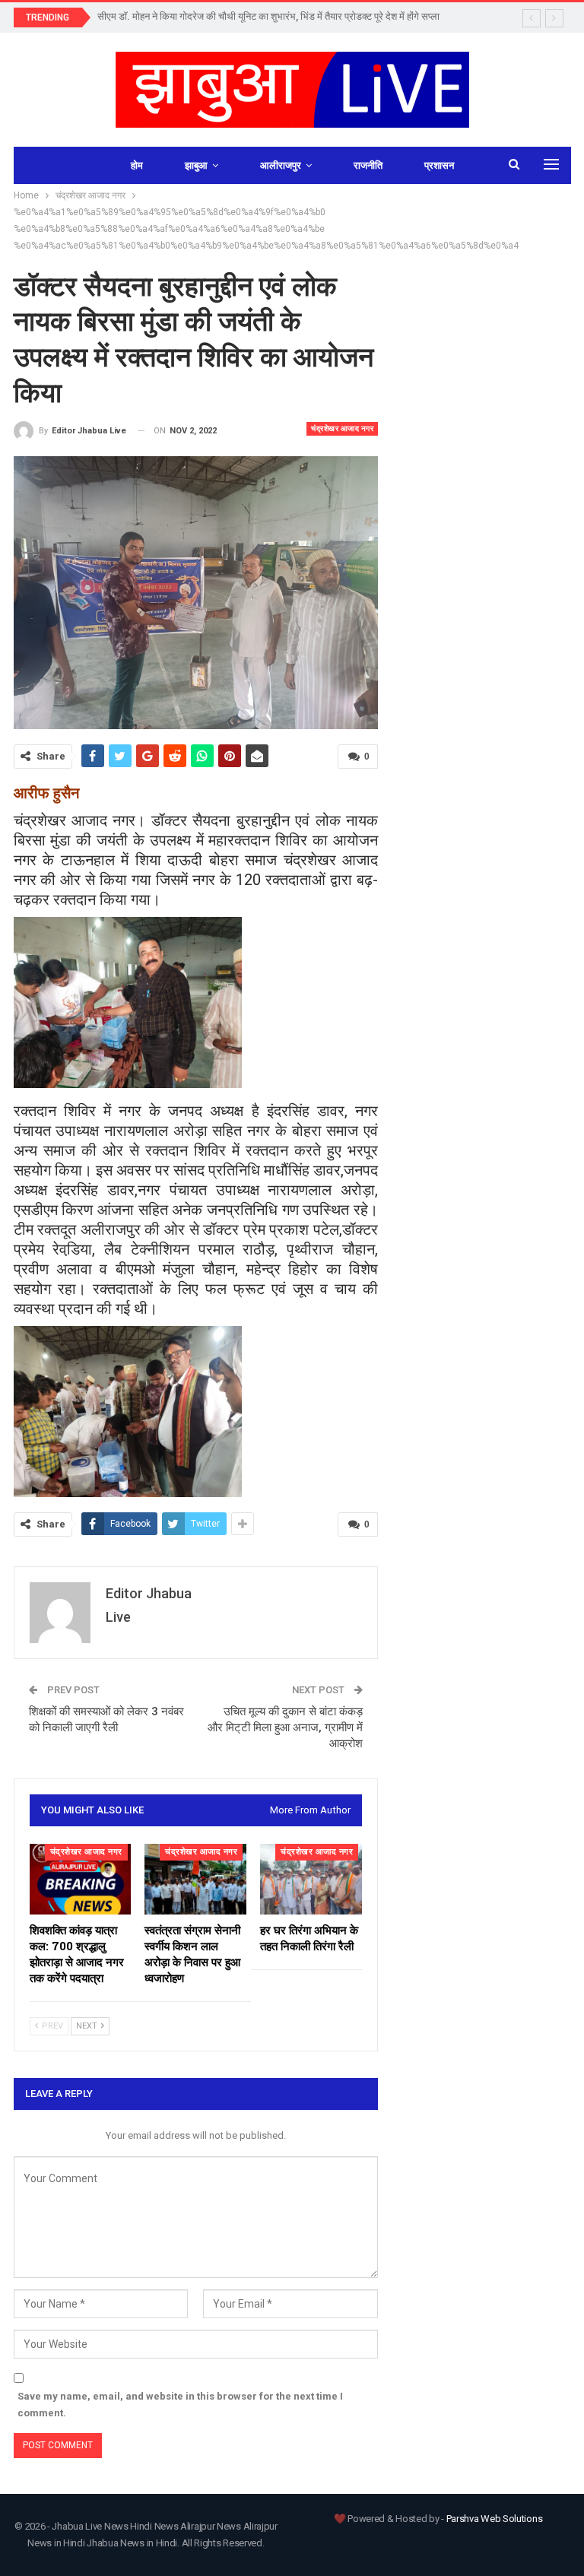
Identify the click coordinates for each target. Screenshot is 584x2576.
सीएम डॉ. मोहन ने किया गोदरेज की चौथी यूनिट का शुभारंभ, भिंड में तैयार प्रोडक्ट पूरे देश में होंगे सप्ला (268, 16)
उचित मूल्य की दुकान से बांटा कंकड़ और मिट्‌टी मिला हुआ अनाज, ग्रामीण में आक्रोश (285, 1727)
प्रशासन (439, 165)
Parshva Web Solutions (495, 2519)
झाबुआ (196, 165)
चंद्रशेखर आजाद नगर (342, 428)
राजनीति (368, 165)
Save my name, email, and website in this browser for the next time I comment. (180, 2405)
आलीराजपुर (281, 165)
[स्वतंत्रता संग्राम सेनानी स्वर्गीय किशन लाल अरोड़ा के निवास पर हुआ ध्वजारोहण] (195, 1880)
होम (137, 165)
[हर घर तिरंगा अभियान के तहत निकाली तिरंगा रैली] (311, 1880)
